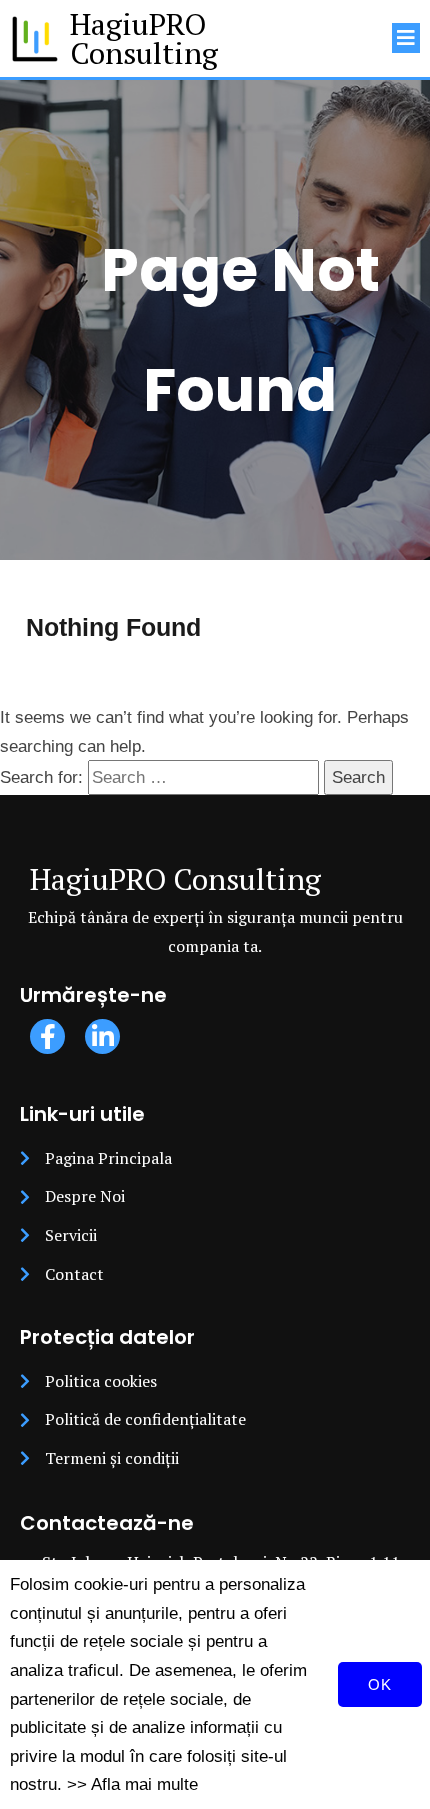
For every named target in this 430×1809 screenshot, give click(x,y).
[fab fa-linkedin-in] (102, 1036)
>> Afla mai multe (132, 1784)
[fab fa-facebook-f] (47, 1036)
